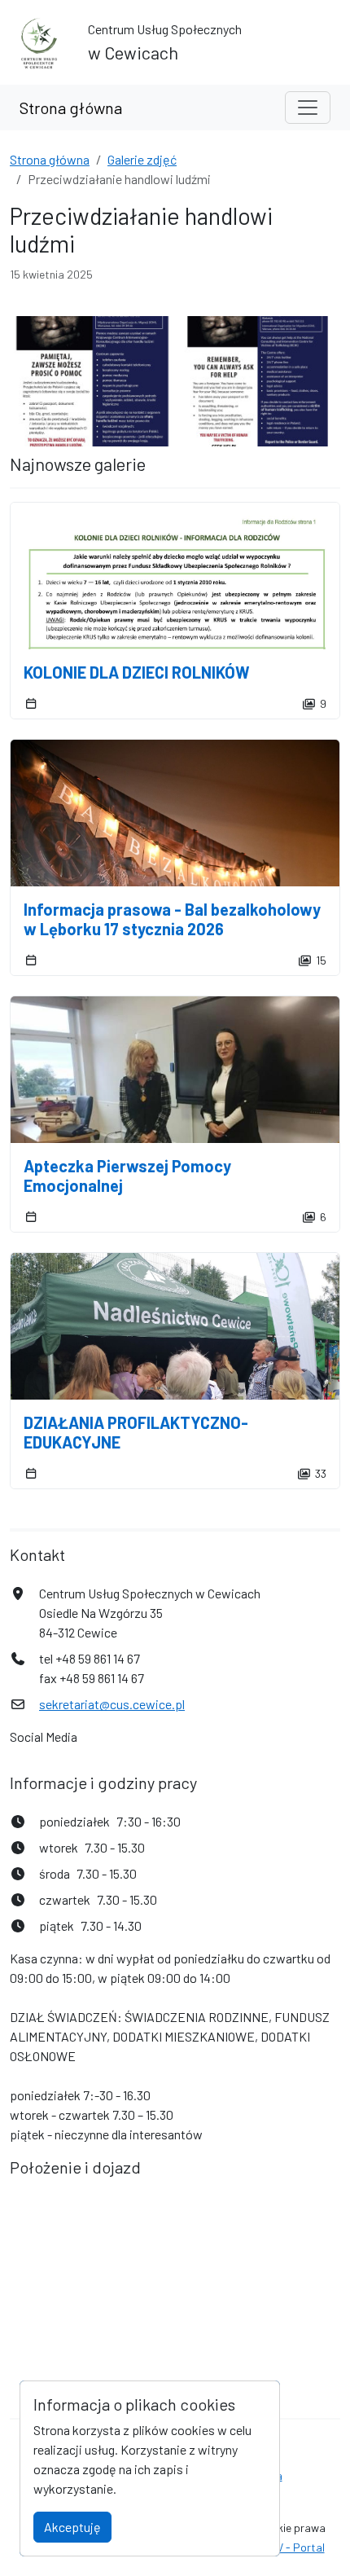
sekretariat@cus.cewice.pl (112, 1704)
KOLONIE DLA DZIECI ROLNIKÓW (137, 672)
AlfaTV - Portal (287, 2547)
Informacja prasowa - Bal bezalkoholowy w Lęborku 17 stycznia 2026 (172, 919)
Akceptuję (72, 2527)
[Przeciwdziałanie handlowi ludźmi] (92, 381)
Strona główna (71, 108)
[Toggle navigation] (308, 108)
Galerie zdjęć (142, 159)
